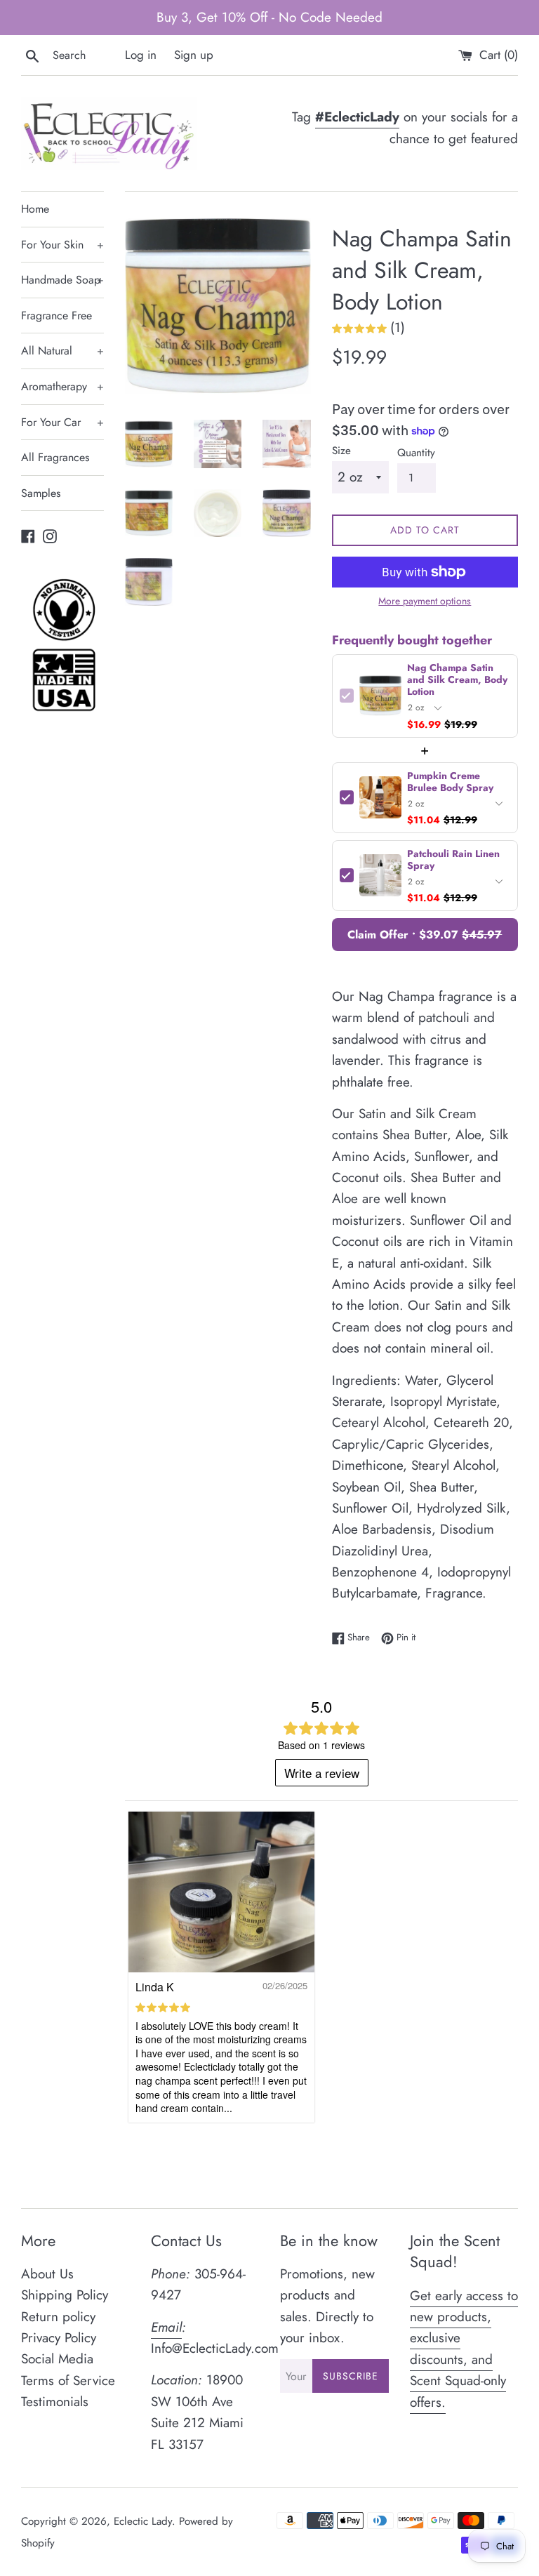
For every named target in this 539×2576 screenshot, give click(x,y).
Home (35, 209)
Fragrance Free (56, 316)
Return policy (58, 2317)
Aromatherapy (62, 386)
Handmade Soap (62, 280)
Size (341, 451)
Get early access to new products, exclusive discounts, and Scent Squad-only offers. (464, 2349)
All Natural (62, 351)
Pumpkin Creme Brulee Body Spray (450, 782)
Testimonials (55, 2402)
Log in (141, 55)
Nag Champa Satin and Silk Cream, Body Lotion (457, 680)
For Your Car (62, 422)
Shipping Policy (65, 2295)
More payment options (425, 601)
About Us (47, 2274)
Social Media (57, 2359)
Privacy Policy (59, 2338)
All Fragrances (55, 457)
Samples (41, 493)
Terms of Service (68, 2381)
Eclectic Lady (143, 2521)
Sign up (194, 55)
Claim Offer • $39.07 (425, 935)
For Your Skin (62, 245)
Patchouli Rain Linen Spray (453, 860)
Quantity (416, 453)
